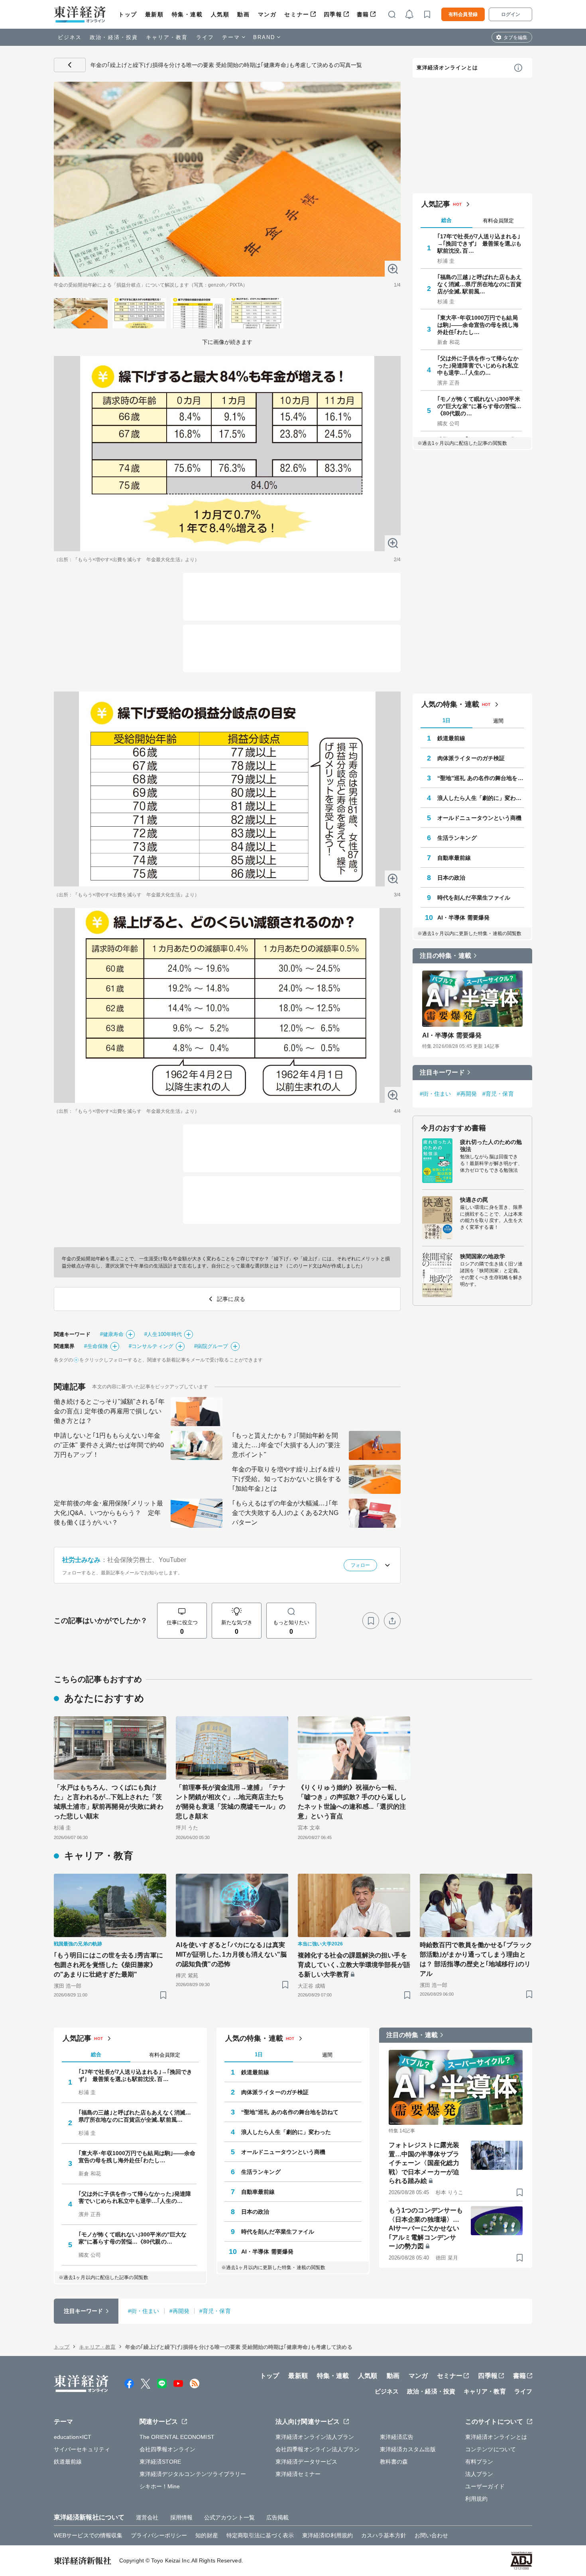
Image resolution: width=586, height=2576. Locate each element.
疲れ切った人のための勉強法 (491, 1146)
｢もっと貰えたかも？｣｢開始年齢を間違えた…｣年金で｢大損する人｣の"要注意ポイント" (286, 1445)
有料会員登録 (463, 14)
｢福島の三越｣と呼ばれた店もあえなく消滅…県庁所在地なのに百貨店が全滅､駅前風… (480, 284)
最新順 (154, 14)
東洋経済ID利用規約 (327, 2535)
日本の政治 (451, 878)
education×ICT (73, 2437)
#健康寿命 (112, 1334)
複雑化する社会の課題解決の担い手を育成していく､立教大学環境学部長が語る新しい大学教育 (354, 1965)
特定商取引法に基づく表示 (260, 2535)
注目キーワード (442, 1072)
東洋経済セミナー (298, 2474)
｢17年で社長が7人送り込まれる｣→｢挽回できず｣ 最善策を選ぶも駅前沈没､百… (480, 244)
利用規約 (476, 2499)
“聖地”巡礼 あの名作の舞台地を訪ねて (481, 778)
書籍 (363, 14)
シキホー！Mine (160, 2486)
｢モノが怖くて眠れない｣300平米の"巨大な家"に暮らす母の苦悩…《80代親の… (480, 406)
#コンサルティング (151, 1346)
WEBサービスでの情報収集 (88, 2535)
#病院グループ (211, 1346)
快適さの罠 (474, 1200)
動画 (243, 14)
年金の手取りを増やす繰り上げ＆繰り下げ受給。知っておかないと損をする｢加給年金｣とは (287, 1479)
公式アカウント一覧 (229, 2517)
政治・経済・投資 (114, 37)
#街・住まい (436, 1094)
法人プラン (479, 2474)
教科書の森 (394, 2462)
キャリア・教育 (167, 37)
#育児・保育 (498, 1094)
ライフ (205, 37)
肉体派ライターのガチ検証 (471, 758)
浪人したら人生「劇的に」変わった (481, 798)
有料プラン (479, 2462)
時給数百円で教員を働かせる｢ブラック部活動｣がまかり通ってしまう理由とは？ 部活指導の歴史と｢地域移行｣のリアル (476, 1959)
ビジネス (70, 37)
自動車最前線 (454, 858)
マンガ (267, 14)
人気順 (220, 14)
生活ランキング (457, 838)
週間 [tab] (498, 721)
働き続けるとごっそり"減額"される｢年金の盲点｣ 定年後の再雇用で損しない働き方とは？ (109, 1411)
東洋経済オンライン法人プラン (315, 2437)
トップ (128, 14)
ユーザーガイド (485, 2486)
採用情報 (181, 2517)
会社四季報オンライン (168, 2449)
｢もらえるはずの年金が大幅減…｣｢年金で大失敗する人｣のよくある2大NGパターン (285, 1513)
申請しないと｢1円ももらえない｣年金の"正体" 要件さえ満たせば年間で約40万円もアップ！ (109, 1445)
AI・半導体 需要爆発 (463, 918)
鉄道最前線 (451, 738)
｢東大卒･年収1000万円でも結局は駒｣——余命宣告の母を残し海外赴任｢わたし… (478, 325)
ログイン (511, 14)
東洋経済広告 (397, 2437)
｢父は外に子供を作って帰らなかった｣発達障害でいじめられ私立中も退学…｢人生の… (478, 365)
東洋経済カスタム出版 (408, 2449)
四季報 (333, 14)
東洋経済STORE (160, 2462)
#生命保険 (96, 1346)
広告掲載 (277, 2517)
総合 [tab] (446, 220)
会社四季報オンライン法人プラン (318, 2449)
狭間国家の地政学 (483, 1256)
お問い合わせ (432, 2535)
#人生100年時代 (163, 1334)
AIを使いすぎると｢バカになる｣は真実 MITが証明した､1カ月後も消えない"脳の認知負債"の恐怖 (232, 1954)
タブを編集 (515, 37)
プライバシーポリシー (159, 2535)
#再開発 (467, 1094)
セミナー (297, 14)
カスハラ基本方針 (384, 2535)
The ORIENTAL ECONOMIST (177, 2437)
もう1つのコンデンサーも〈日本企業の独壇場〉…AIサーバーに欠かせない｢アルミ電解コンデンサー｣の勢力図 (426, 2228)
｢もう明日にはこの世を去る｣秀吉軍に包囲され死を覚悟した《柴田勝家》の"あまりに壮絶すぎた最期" (108, 1965)
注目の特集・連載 (445, 956)
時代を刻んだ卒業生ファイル (474, 898)
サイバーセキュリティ (82, 2449)
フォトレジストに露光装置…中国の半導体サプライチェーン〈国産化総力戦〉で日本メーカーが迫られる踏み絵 (424, 2163)
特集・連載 (187, 14)
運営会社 (147, 2517)
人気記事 (436, 204)
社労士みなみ (82, 1560)
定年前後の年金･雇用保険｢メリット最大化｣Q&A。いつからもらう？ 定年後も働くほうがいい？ (108, 1513)
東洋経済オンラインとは (447, 68)
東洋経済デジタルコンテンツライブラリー (193, 2474)
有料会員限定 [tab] (498, 221)
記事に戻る (70, 65)
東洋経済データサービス (306, 2462)
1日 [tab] (446, 720)
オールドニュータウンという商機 (480, 818)
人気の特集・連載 (450, 704)
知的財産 (206, 2535)
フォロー (360, 1565)
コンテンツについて (491, 2449)
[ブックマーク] (371, 1621)
